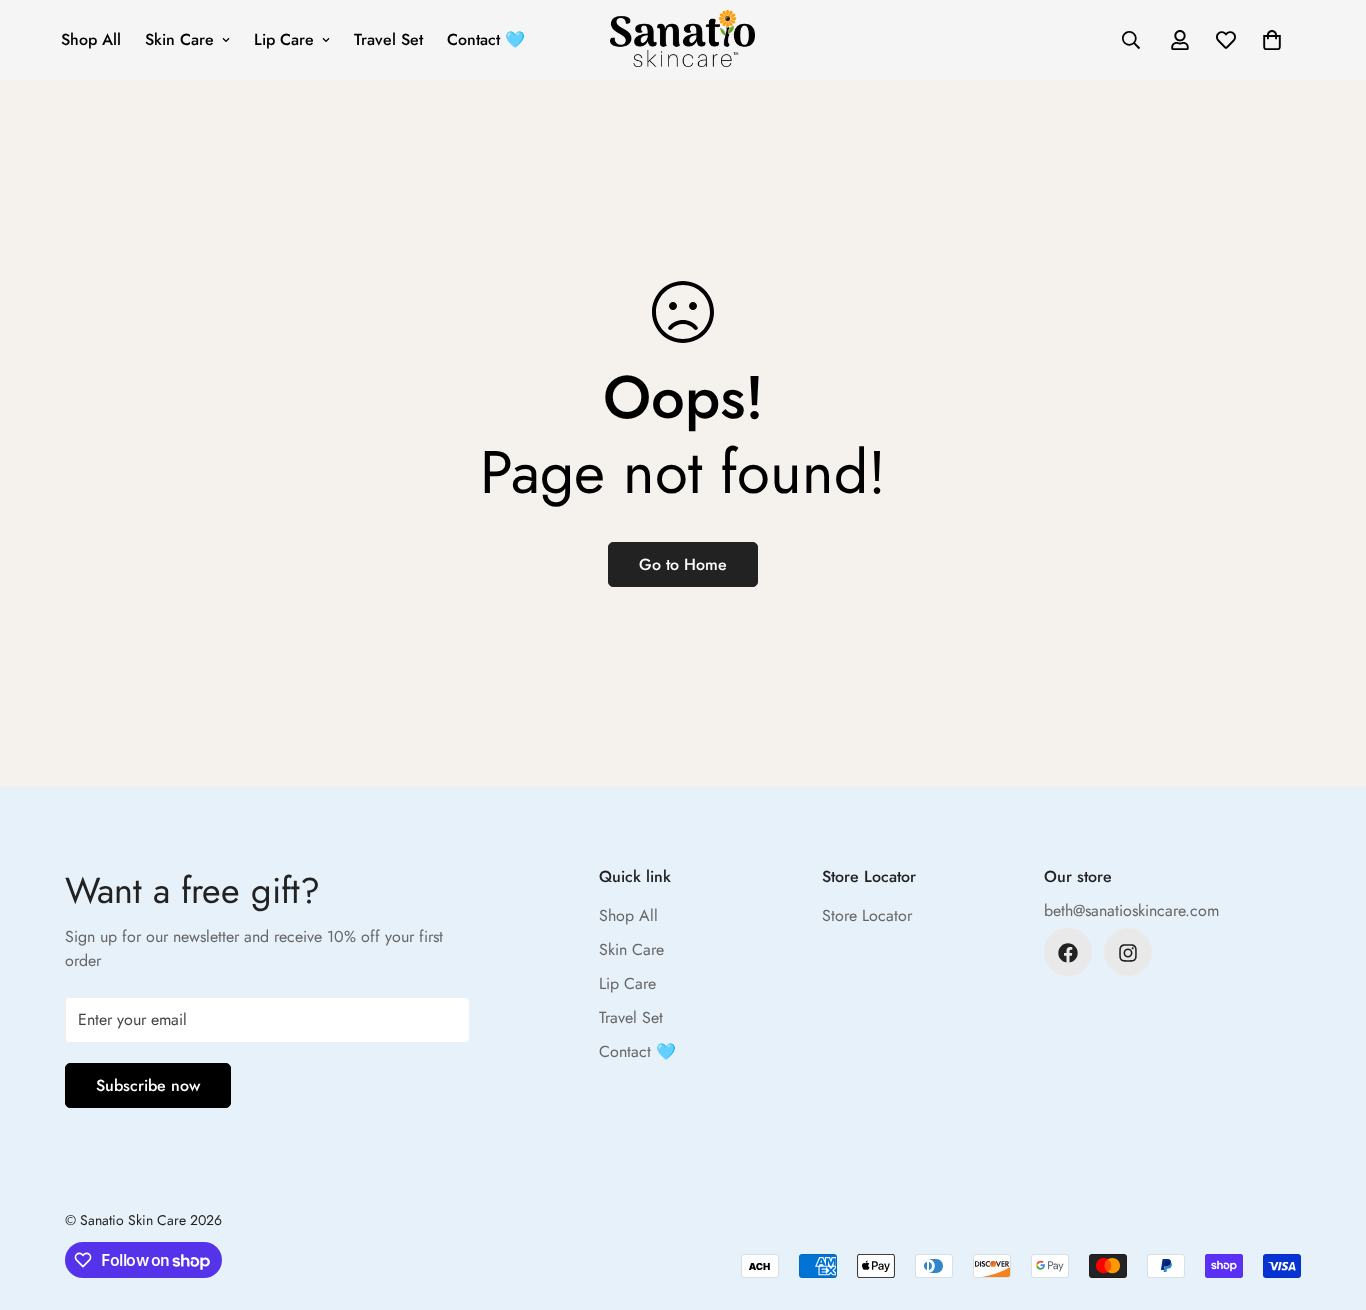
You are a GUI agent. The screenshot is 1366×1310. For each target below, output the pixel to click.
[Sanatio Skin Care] (682, 40)
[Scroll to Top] (1327, 1201)
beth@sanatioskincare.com (1131, 911)
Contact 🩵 (486, 39)
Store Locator (867, 916)
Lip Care (284, 39)
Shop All (91, 39)
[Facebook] (1068, 953)
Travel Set (388, 39)
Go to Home (683, 564)
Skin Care (179, 39)
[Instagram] (1128, 953)
